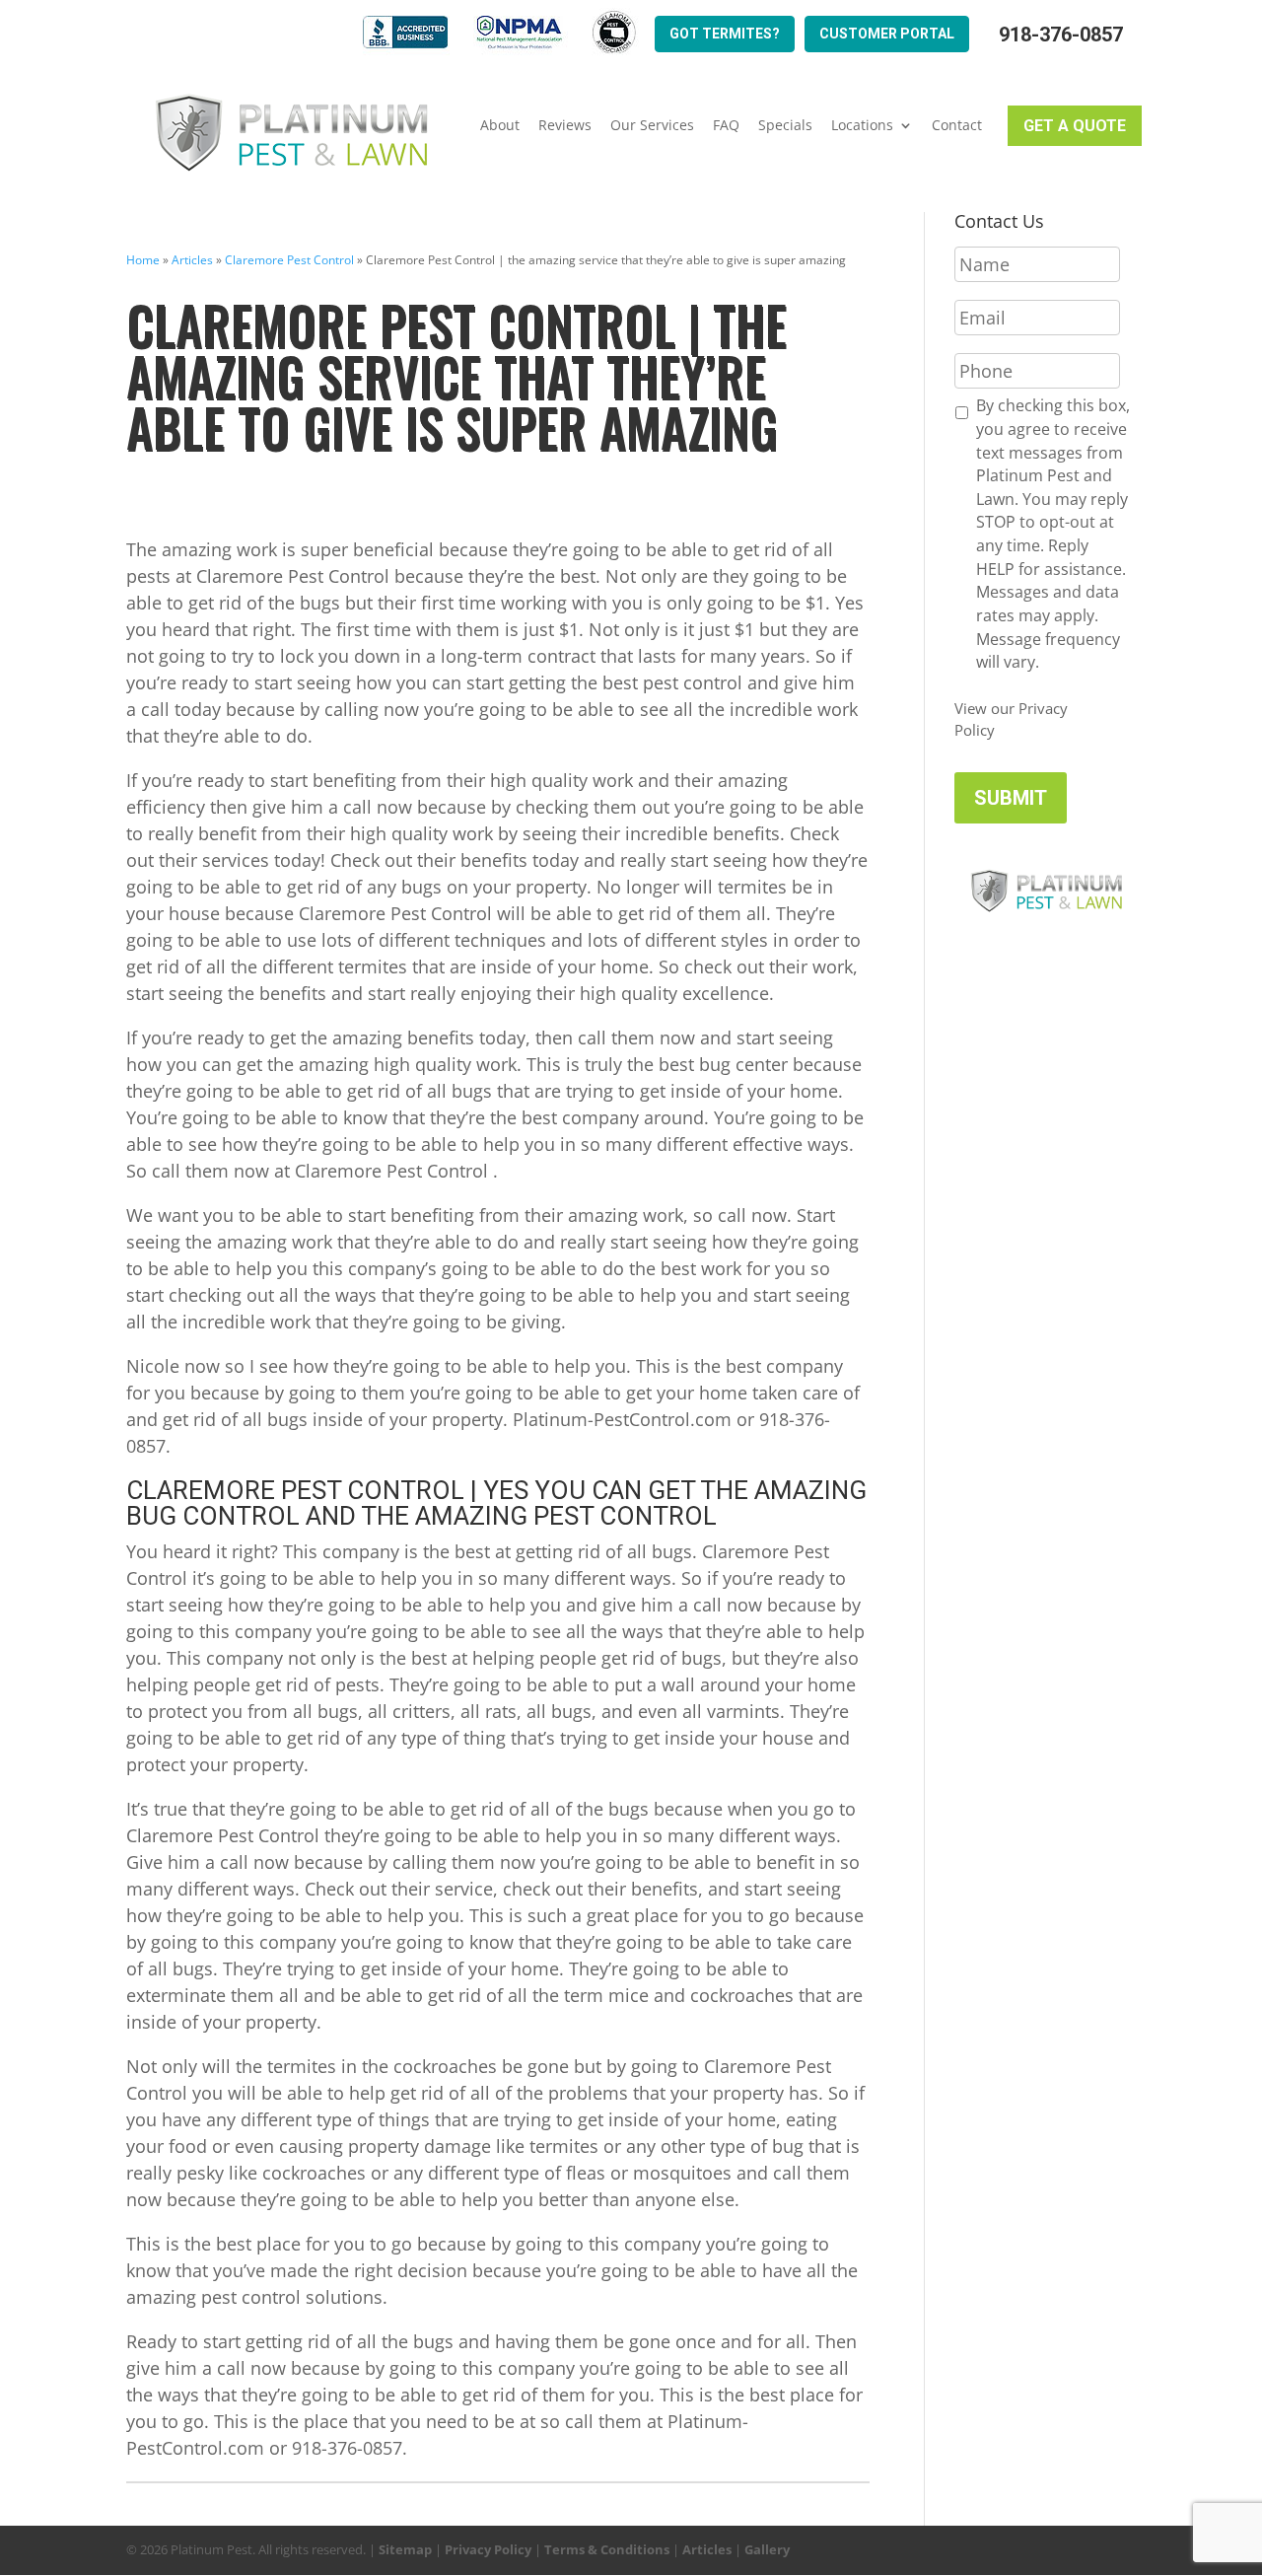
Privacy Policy (488, 2549)
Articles (192, 260)
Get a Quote (1075, 126)
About (500, 125)
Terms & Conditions (607, 2549)
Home (143, 260)
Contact (957, 125)
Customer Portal (887, 34)
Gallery (767, 2549)
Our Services (652, 125)
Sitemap (405, 2549)
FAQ (726, 125)
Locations (862, 125)
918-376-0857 (1061, 35)
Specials (785, 125)
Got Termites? (725, 34)
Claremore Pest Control (289, 260)
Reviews (565, 125)
